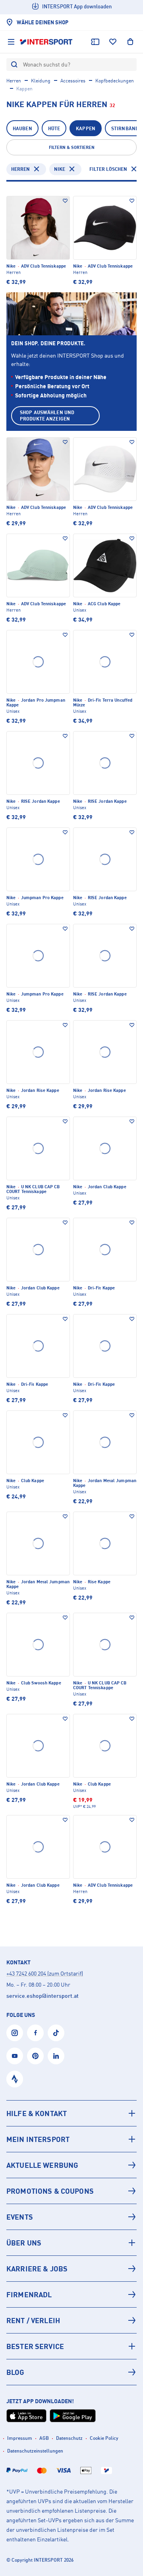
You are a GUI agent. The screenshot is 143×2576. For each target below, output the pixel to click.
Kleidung (41, 81)
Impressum (20, 2438)
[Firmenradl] (71, 2294)
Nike (60, 169)
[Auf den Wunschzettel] (65, 201)
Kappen (86, 128)
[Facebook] (35, 2033)
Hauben (22, 128)
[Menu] (11, 42)
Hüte (54, 128)
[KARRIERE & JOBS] (71, 2269)
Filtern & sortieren (72, 147)
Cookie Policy (104, 2438)
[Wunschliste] (113, 42)
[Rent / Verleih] (71, 2320)
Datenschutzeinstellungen (35, 2451)
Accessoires (73, 81)
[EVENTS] (71, 2217)
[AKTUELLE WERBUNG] (71, 2165)
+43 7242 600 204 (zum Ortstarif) (45, 1973)
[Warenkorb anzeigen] (130, 42)
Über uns (24, 2243)
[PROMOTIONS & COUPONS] (71, 2191)
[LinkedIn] (56, 2056)
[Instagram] (15, 2033)
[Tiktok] (56, 2033)
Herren (14, 81)
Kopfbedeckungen (115, 81)
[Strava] (15, 2079)
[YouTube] (15, 2056)
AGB (44, 2438)
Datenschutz (69, 2438)
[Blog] (71, 2372)
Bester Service (35, 2346)
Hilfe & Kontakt (37, 2113)
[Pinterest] (35, 2056)
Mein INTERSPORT (38, 2139)
